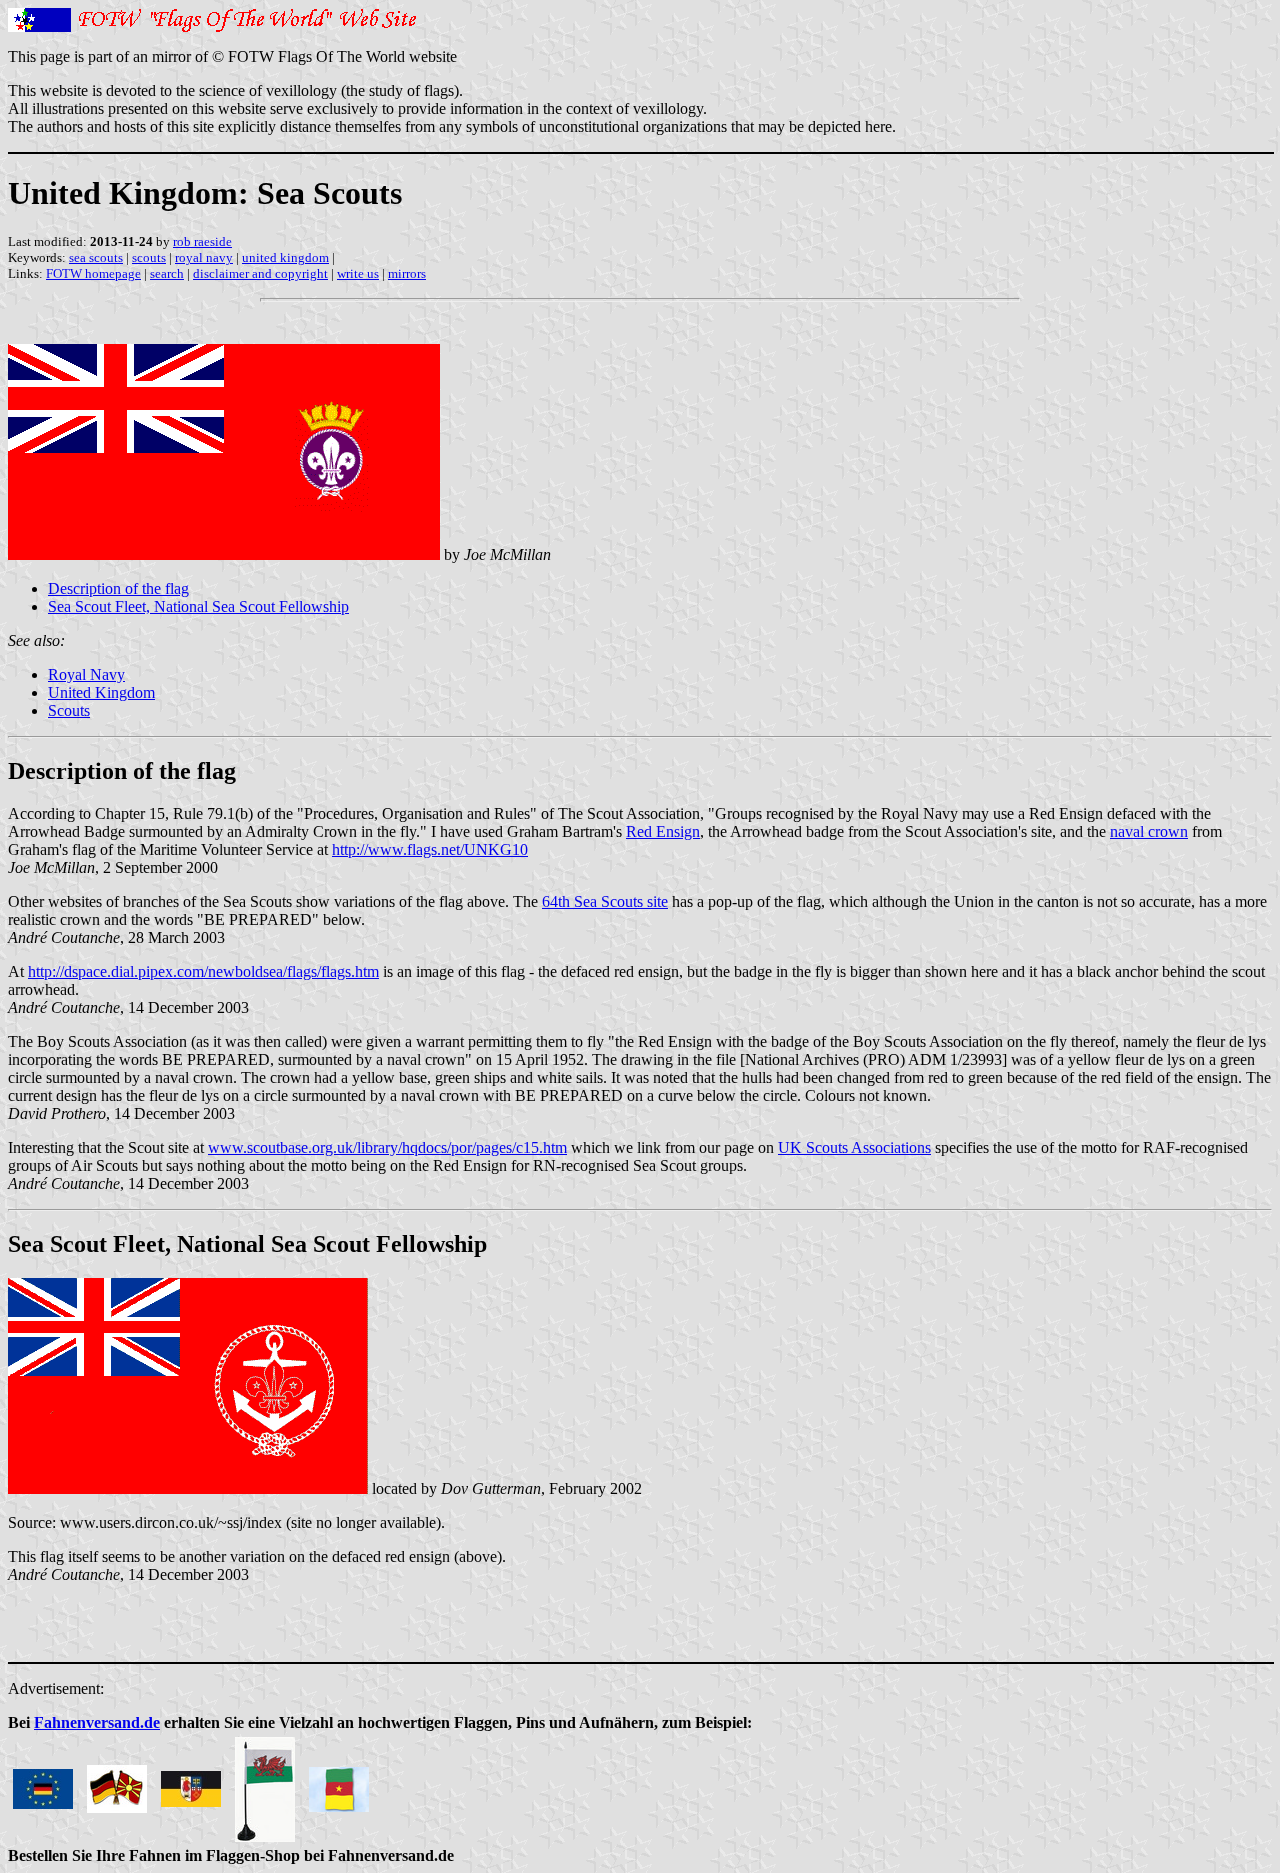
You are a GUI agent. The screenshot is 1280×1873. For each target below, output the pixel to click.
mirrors (407, 273)
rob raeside (202, 241)
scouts (149, 257)
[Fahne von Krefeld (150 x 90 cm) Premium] (191, 1783)
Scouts (69, 710)
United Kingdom (101, 692)
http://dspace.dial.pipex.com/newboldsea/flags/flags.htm (203, 971)
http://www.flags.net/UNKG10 (430, 849)
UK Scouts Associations (854, 1147)
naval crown (1149, 831)
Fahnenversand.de (97, 1722)
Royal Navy (86, 674)
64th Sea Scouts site (605, 901)
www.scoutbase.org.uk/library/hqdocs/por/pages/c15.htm (387, 1147)
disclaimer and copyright (260, 273)
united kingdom (285, 257)
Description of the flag (118, 588)
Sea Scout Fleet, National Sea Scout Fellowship (198, 606)
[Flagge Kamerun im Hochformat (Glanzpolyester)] (339, 1783)
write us (358, 273)
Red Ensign (663, 831)
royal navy (204, 257)
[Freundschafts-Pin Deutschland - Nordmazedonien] (117, 1783)
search (167, 273)
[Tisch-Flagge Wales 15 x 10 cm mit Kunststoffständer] (265, 1783)
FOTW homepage (93, 273)
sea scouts (96, 257)
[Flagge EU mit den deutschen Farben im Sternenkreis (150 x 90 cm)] (43, 1783)
